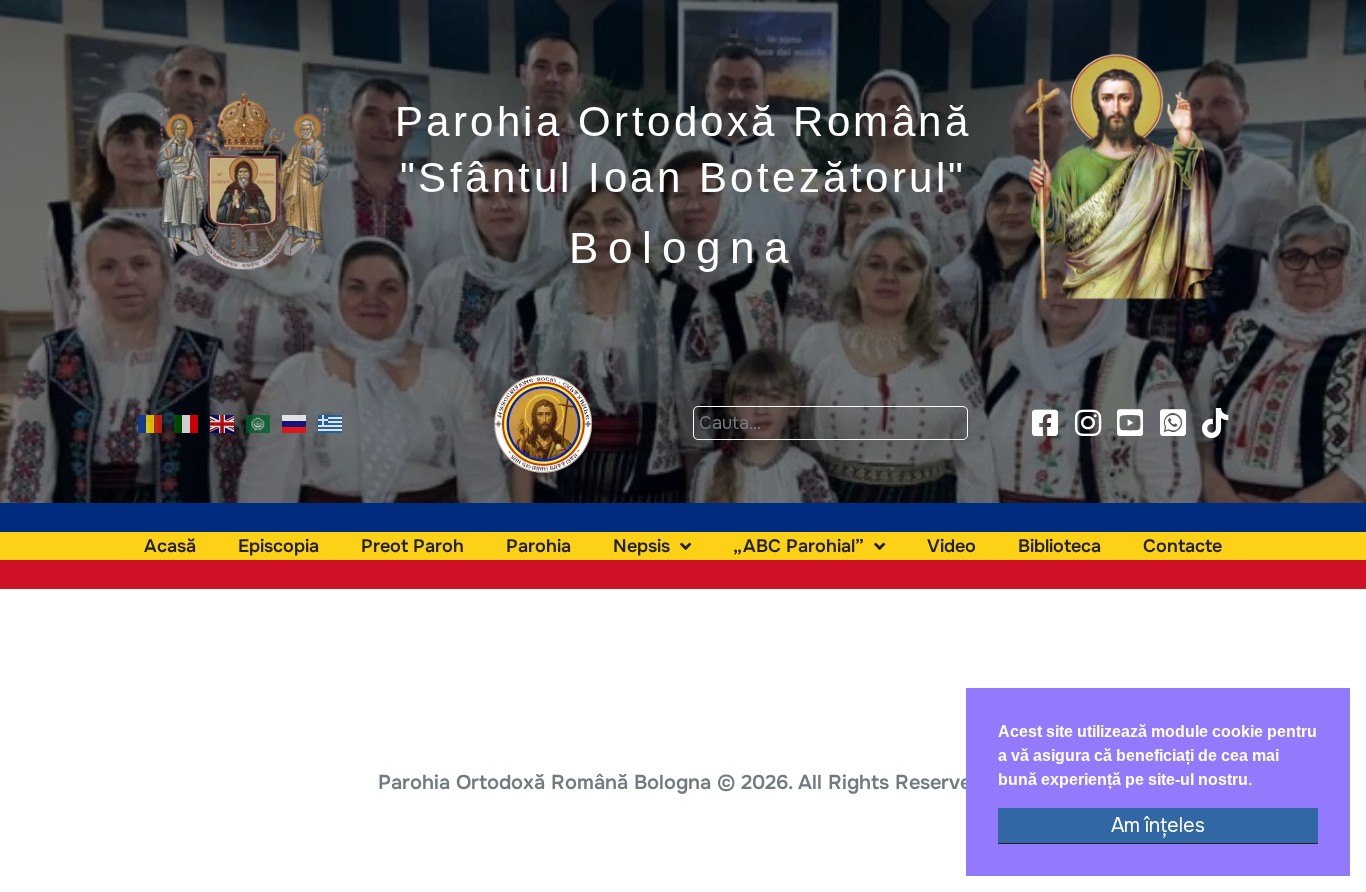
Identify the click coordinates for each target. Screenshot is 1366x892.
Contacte (1182, 546)
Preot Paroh (412, 546)
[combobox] (830, 423)
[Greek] (331, 422)
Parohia (538, 546)
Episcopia (278, 546)
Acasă (170, 546)
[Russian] (295, 422)
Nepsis (641, 546)
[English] (223, 422)
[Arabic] (259, 422)
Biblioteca (1059, 546)
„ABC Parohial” (798, 546)
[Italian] (187, 422)
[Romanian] (151, 422)
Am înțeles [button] (1158, 825)
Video (951, 546)
